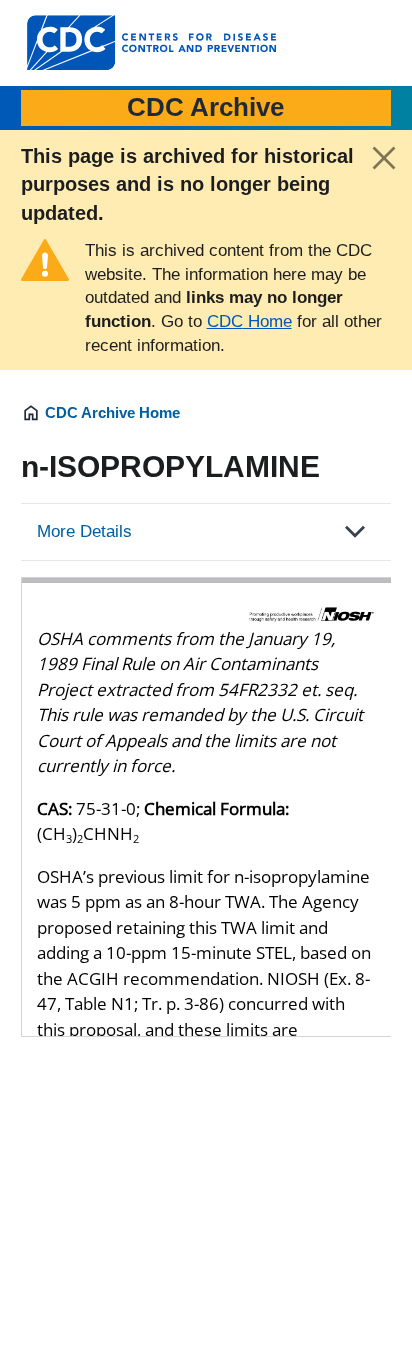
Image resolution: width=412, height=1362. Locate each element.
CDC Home (249, 321)
